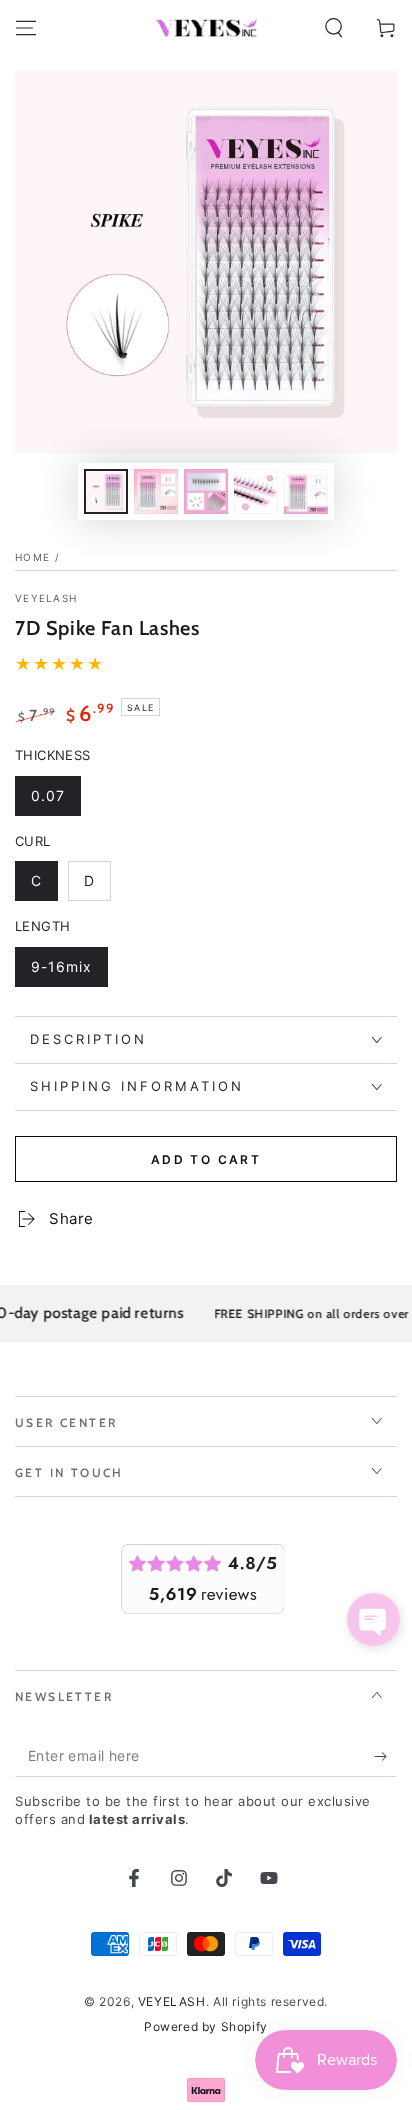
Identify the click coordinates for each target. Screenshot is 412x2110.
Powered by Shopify (206, 2026)
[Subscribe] (385, 1757)
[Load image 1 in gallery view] (106, 491)
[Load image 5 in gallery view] (306, 491)
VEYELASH (46, 598)
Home (32, 557)
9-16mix (69, 972)
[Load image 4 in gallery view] (256, 491)
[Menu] (26, 28)
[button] (334, 28)
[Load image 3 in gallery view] (206, 491)
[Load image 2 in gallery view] (156, 491)
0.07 (55, 801)
